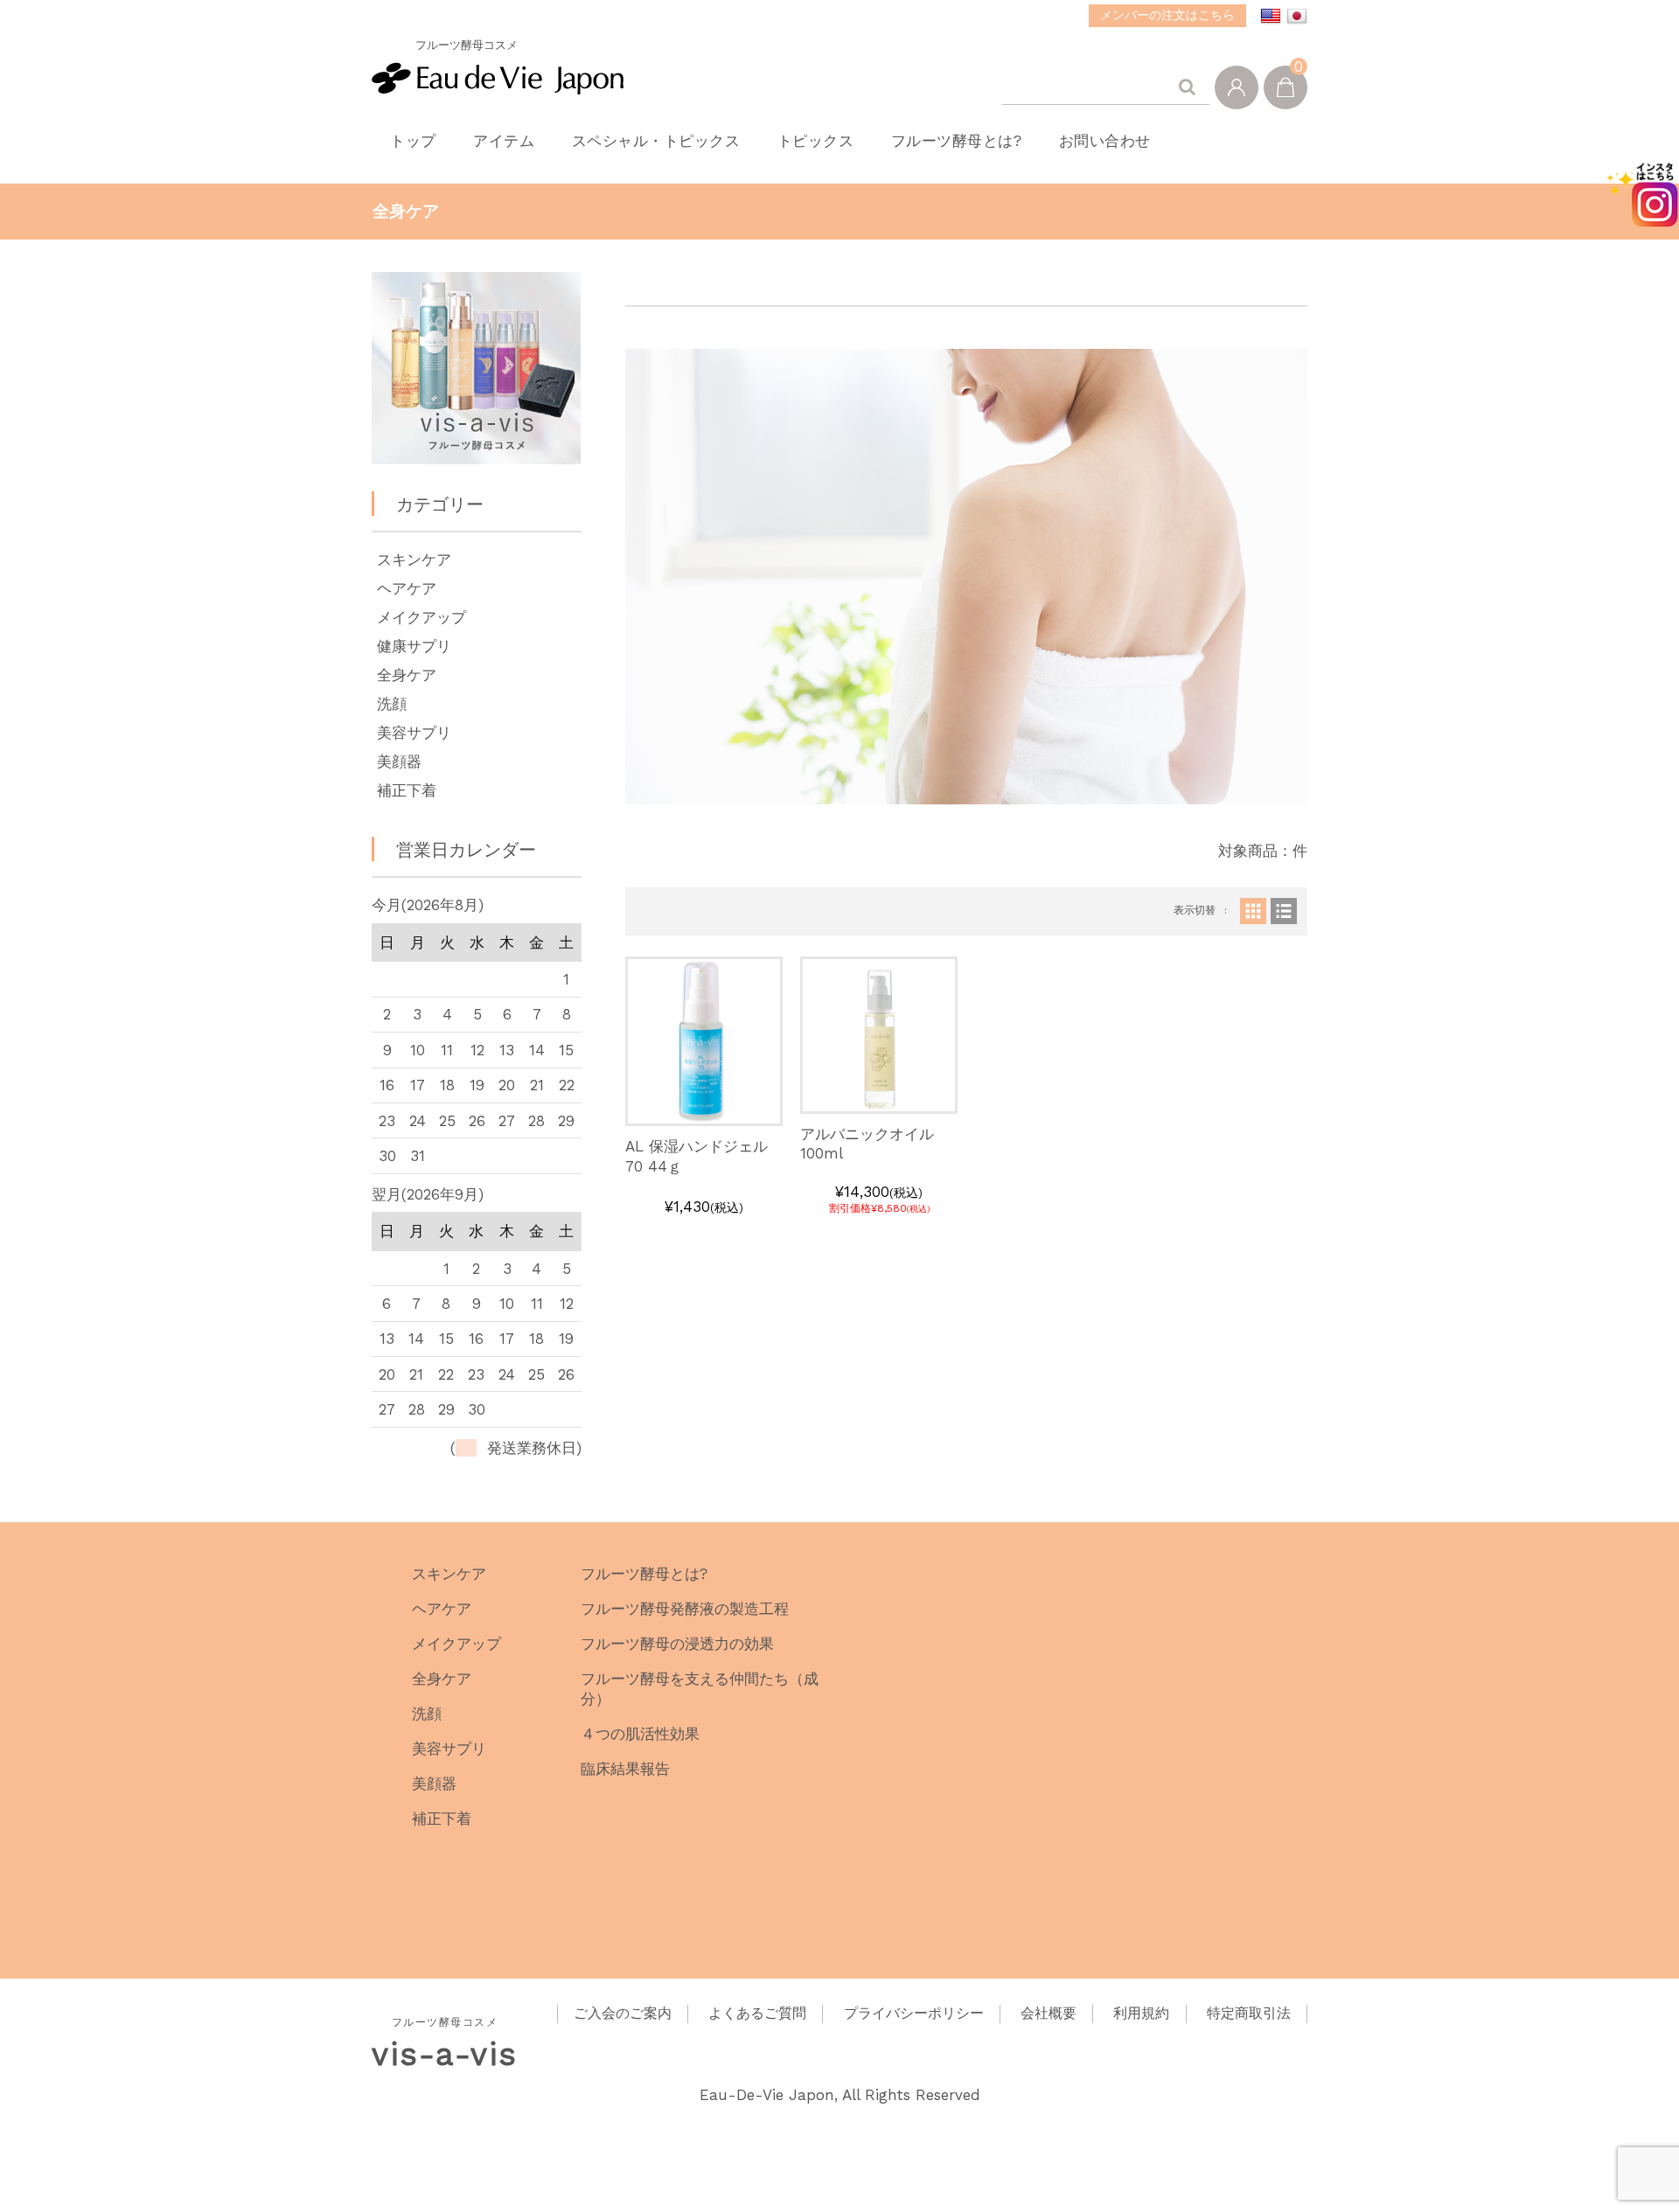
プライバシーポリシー (914, 2013)
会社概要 (1049, 2013)
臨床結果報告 (625, 1769)
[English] (1271, 17)
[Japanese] (1297, 17)
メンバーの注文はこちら (1167, 15)
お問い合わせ (1105, 141)
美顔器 (399, 762)
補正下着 (407, 790)
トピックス (816, 141)
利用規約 (1141, 2013)
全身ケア (407, 675)
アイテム (504, 141)
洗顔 (392, 704)
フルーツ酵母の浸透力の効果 (677, 1644)
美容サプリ (414, 733)
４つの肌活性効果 (640, 1734)
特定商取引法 (1249, 2013)
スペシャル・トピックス (656, 141)
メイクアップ (421, 617)
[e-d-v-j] (498, 74)
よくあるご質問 (757, 2013)
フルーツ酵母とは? (957, 141)
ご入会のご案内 (623, 2013)
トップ (413, 141)
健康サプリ (414, 646)
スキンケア (414, 560)
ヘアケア (407, 588)
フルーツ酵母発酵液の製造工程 (685, 1609)
